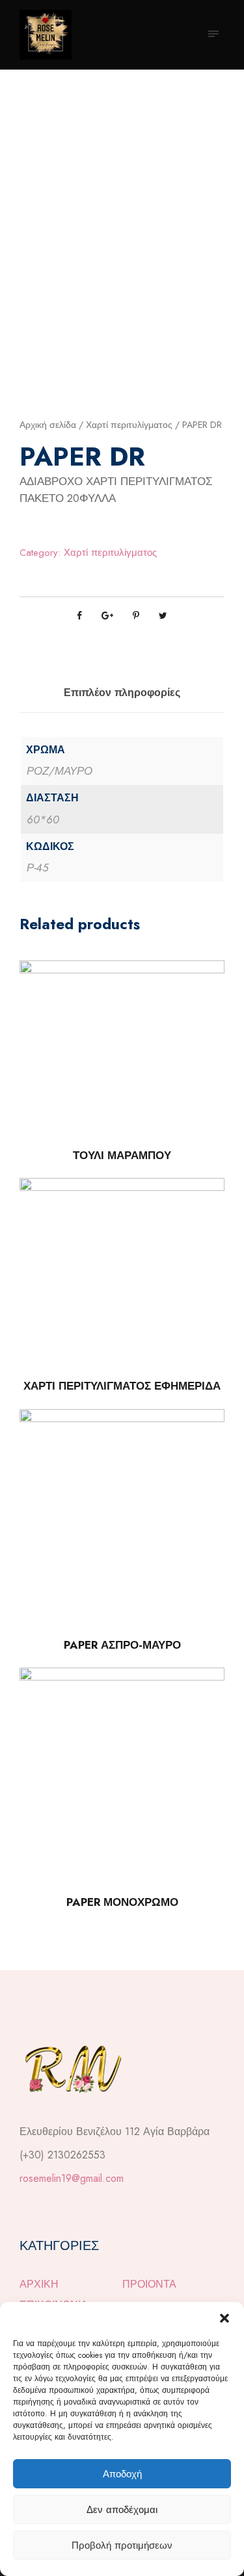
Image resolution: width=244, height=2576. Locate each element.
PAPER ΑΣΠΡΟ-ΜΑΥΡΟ (122, 1645)
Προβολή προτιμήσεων (122, 2545)
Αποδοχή (122, 2474)
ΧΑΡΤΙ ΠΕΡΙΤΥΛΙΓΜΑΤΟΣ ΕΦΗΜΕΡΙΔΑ (122, 1386)
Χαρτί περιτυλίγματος (129, 425)
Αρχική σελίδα (48, 425)
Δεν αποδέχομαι (122, 2510)
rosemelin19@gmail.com (72, 2178)
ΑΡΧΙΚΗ (39, 2284)
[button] (224, 2318)
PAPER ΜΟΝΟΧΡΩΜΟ (122, 1902)
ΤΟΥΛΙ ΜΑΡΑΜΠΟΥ (122, 1155)
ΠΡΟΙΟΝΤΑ (149, 2284)
